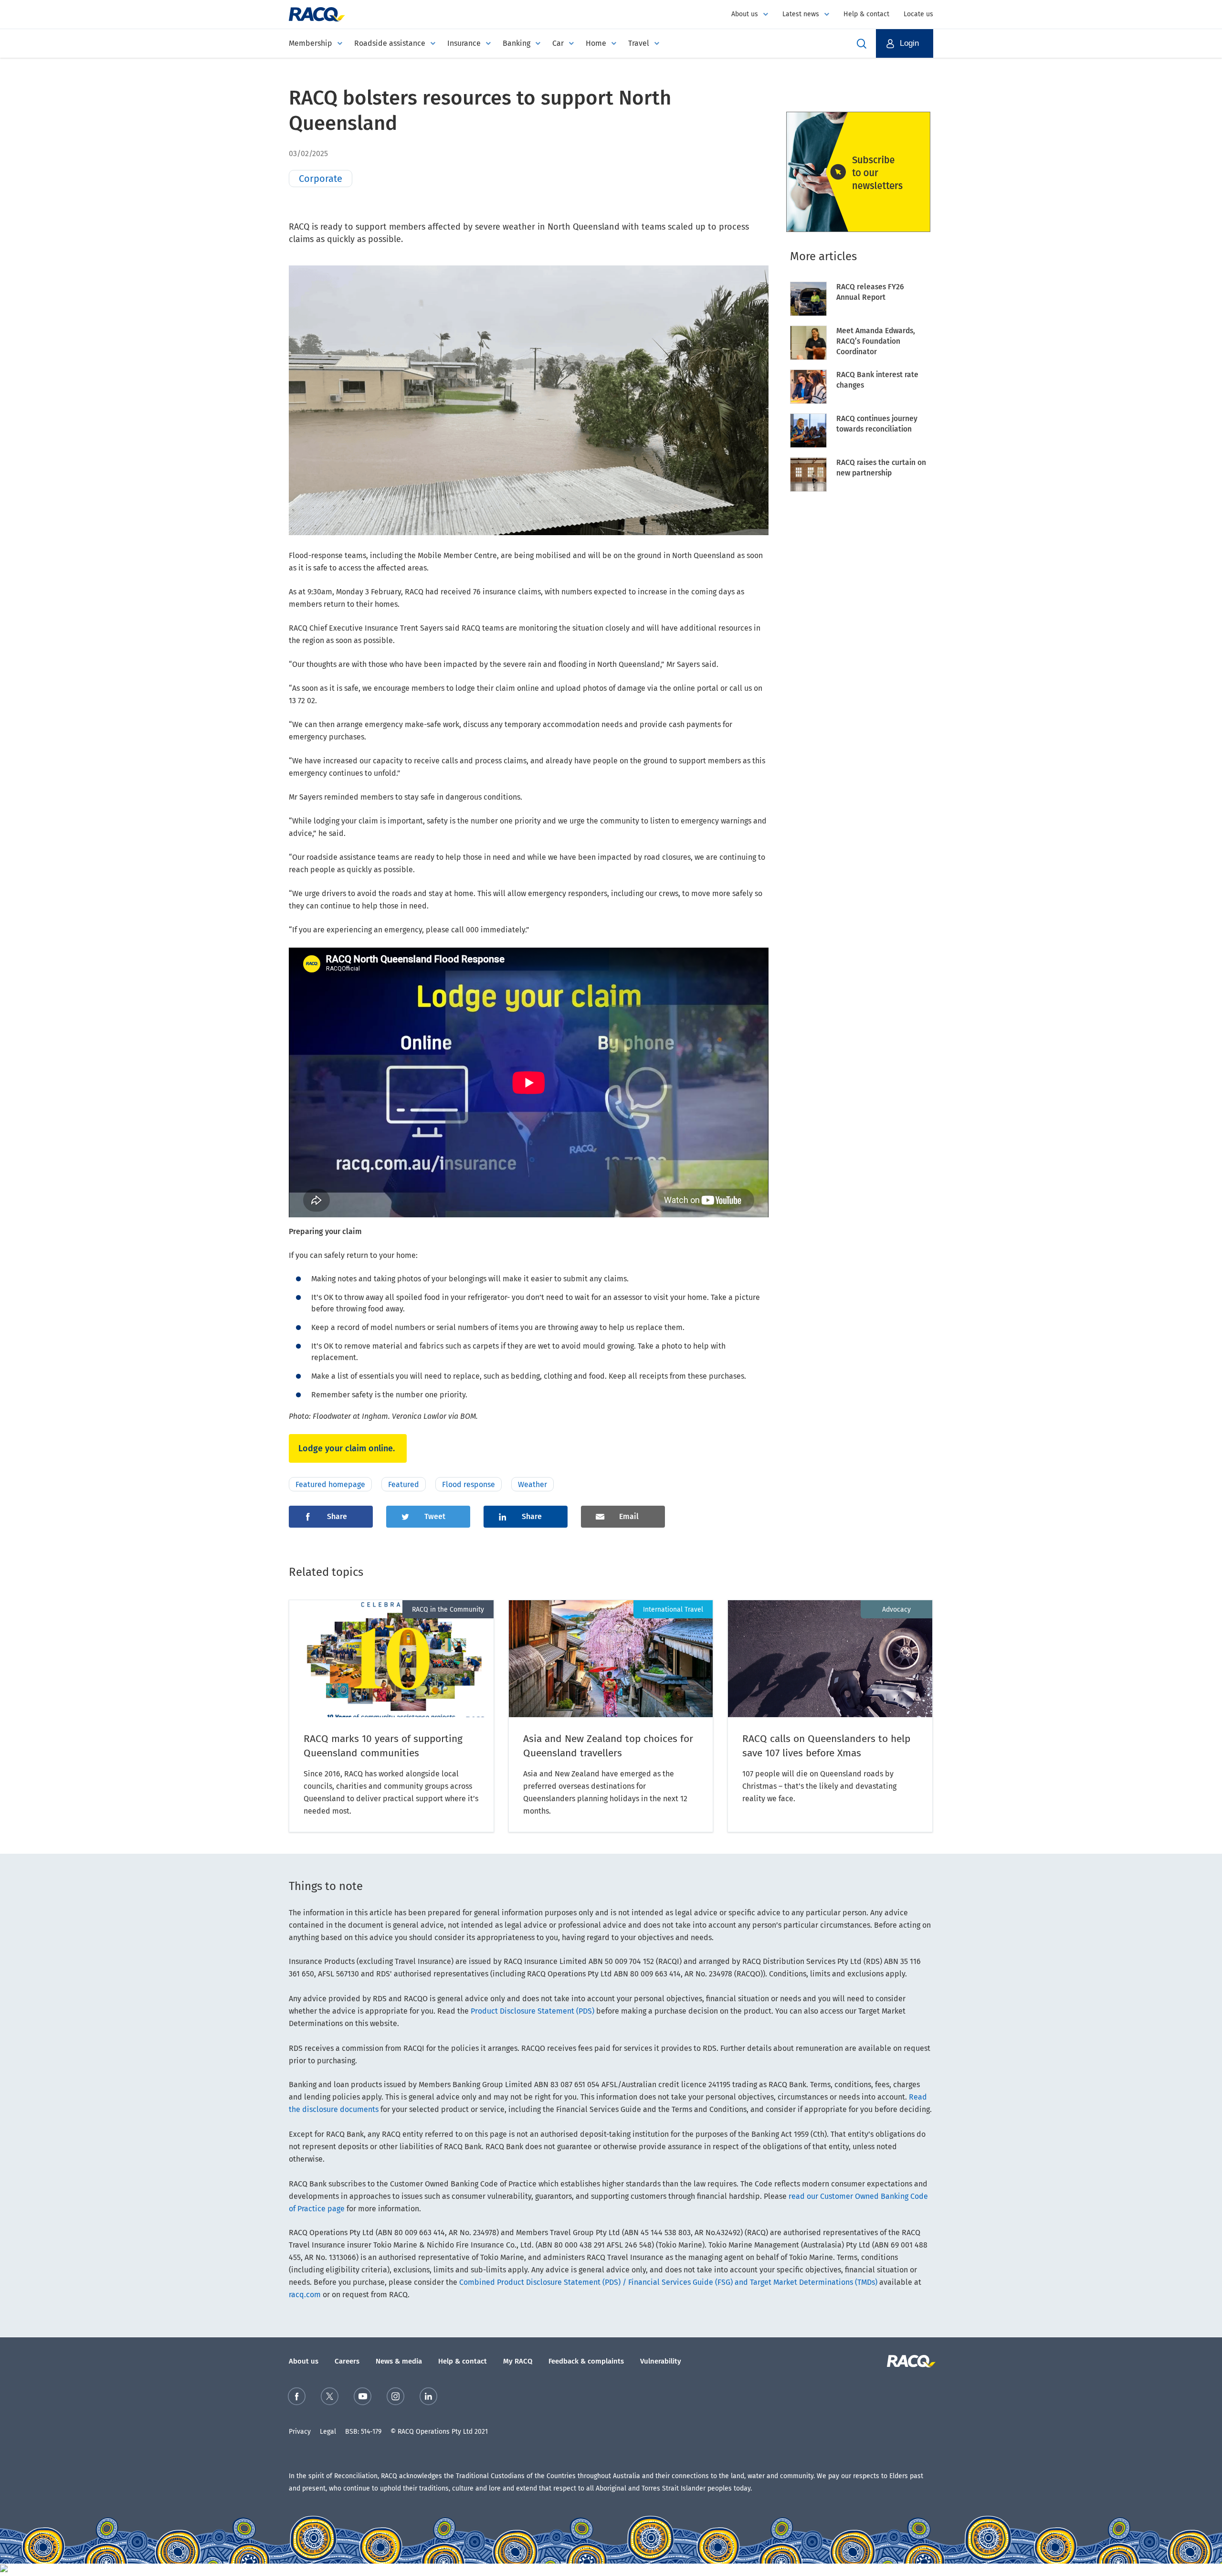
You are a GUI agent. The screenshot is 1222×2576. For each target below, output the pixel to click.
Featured (404, 1484)
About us (745, 14)
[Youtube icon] (363, 2398)
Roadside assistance (390, 43)
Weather (532, 1484)
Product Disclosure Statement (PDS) (532, 2011)
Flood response (469, 1484)
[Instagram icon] (395, 2398)
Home (596, 43)
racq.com (305, 2295)
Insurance (464, 43)
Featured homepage (330, 1484)
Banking (516, 43)
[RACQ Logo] (910, 2361)
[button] (905, 43)
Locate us (918, 14)
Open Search (862, 43)
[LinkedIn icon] (428, 2398)
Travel (639, 43)
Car (558, 43)
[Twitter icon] (330, 2398)
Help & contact (866, 14)
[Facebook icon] (297, 2398)
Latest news (801, 14)
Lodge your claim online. (348, 1448)
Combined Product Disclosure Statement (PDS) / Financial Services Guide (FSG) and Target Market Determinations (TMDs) (668, 2282)
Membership (311, 43)
